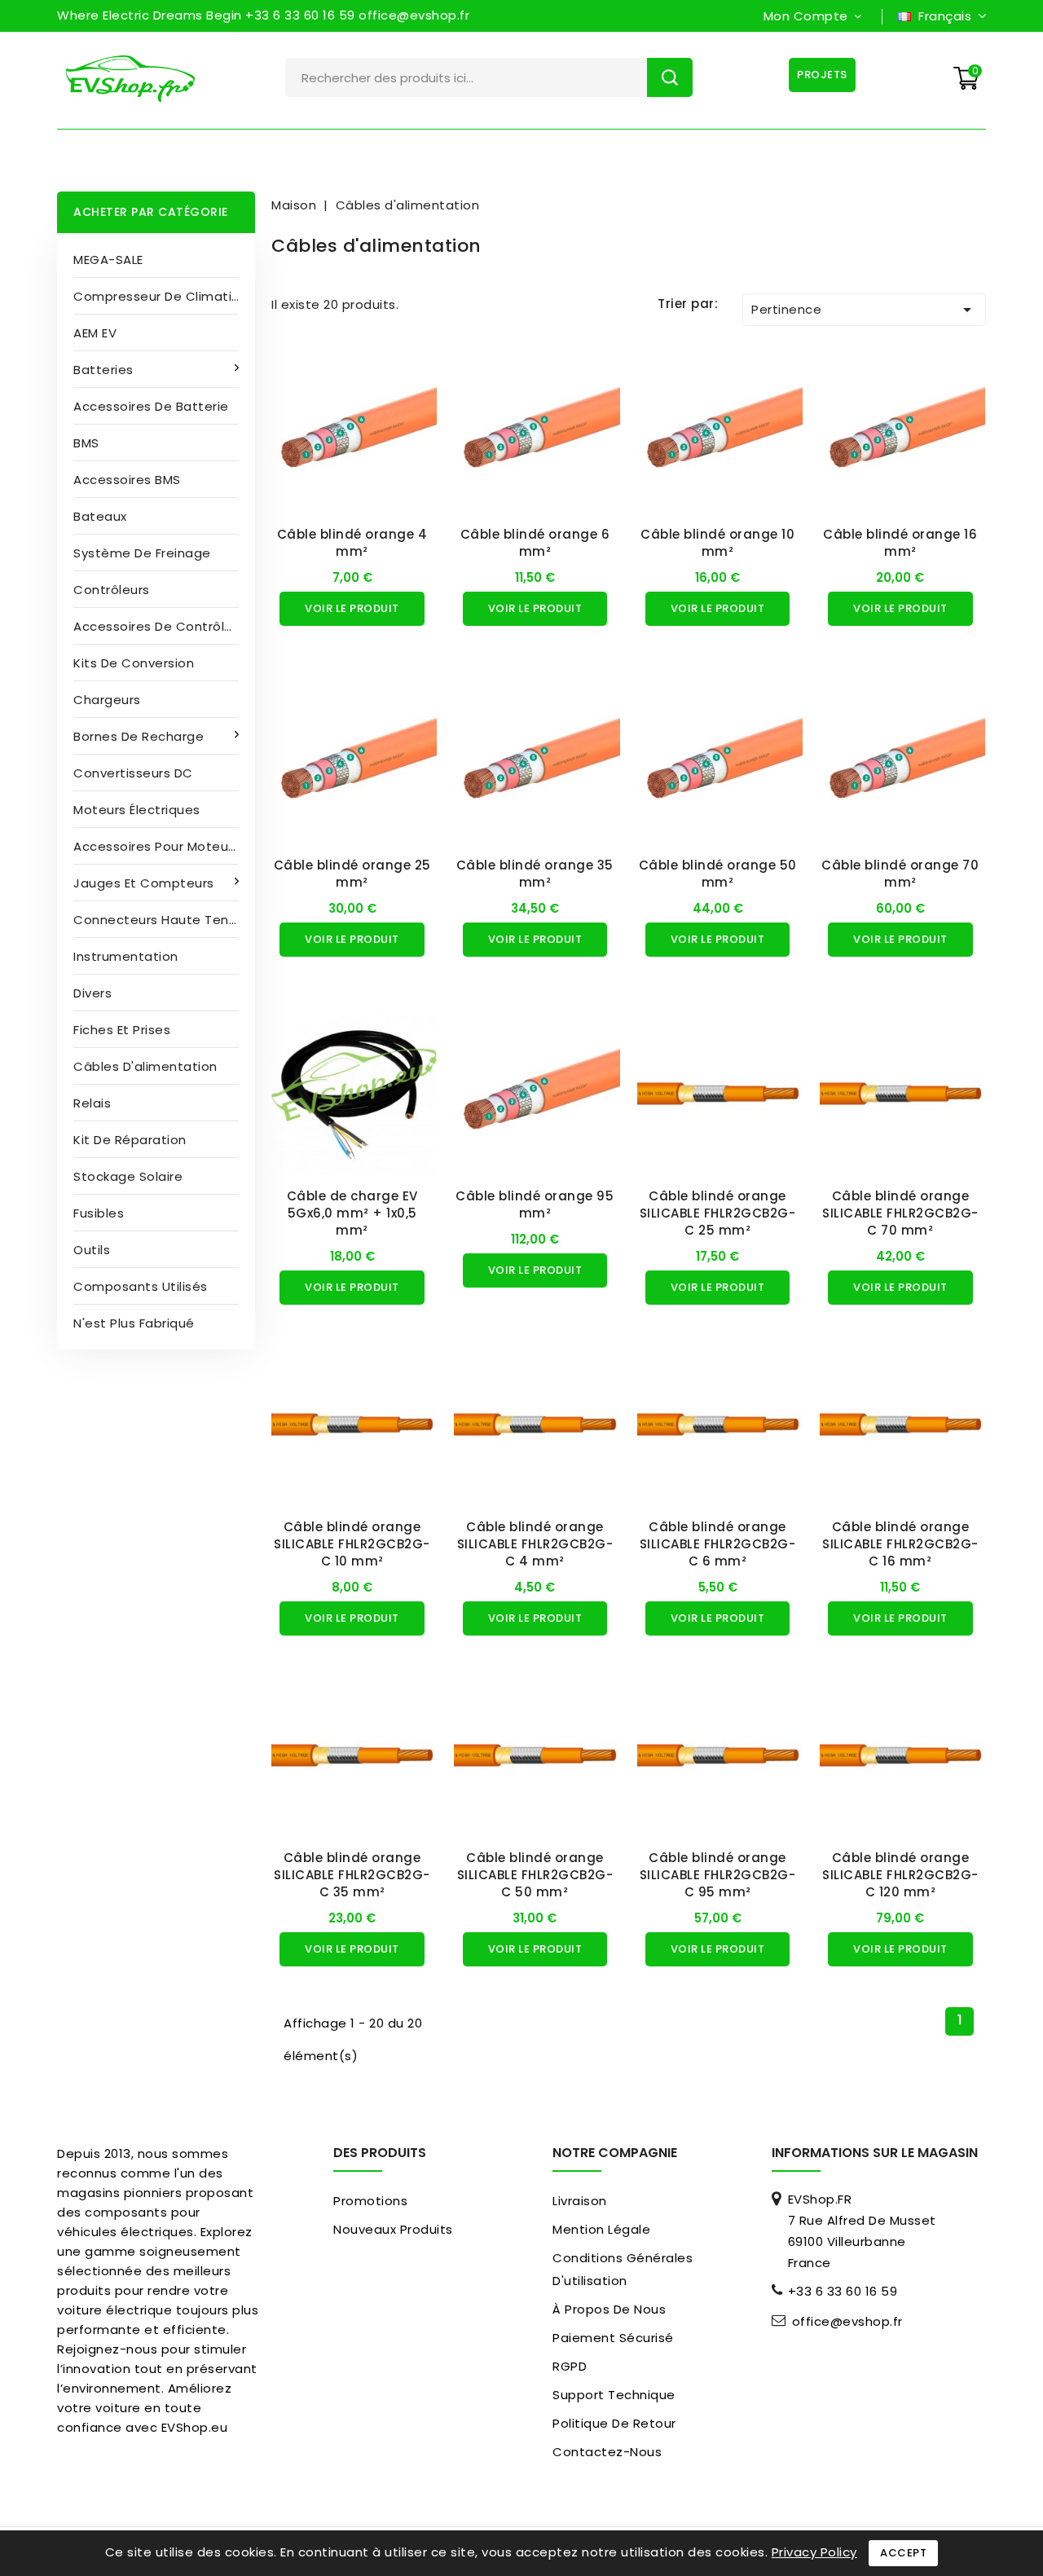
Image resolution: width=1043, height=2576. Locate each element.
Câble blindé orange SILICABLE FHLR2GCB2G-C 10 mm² (352, 1544)
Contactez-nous (607, 2452)
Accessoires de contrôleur (159, 626)
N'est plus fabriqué (134, 1323)
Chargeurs (107, 700)
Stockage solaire (128, 1176)
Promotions (370, 2201)
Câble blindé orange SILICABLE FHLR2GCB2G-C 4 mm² (535, 1544)
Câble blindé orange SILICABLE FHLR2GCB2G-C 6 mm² (718, 1544)
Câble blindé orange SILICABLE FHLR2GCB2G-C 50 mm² (535, 1875)
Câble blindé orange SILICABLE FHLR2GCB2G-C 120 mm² (900, 1875)
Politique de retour (614, 2423)
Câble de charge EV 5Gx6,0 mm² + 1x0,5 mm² (352, 1213)
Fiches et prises (122, 1030)
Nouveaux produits (393, 2229)
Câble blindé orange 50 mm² (718, 874)
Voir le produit (352, 608)
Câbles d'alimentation (145, 1066)
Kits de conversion (134, 663)
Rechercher (670, 77)
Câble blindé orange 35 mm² (535, 874)
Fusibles (99, 1213)
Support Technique (614, 2395)
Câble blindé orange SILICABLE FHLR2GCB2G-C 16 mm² (900, 1544)
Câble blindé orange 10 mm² (717, 543)
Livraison (580, 2201)
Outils (92, 1250)
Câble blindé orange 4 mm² (352, 543)
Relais (92, 1103)
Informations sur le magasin (875, 2153)
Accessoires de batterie (151, 406)
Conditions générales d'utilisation (623, 2269)
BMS (86, 443)
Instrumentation (126, 956)
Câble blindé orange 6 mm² (535, 543)
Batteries (103, 370)
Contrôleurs (112, 590)
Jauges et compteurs (144, 883)
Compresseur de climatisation (164, 296)
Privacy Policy (814, 2552)
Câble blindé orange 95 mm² (535, 1204)
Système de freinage (142, 553)
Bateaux (100, 516)
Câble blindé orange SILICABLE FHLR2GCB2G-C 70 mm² (900, 1213)
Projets (822, 75)
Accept (903, 2553)
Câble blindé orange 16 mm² (900, 543)
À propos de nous (609, 2309)
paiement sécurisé (613, 2338)
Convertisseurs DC (133, 773)
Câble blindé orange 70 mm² (900, 874)
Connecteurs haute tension (164, 920)
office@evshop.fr (847, 2322)
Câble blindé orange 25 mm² (352, 874)
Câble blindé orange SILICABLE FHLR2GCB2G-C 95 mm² (718, 1875)
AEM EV (95, 333)
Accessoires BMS (127, 480)
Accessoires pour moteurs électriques (164, 846)
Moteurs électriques (137, 810)
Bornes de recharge (139, 736)
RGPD (570, 2366)
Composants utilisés (141, 1286)
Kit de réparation (130, 1140)
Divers (92, 993)
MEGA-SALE (108, 260)
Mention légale (601, 2229)
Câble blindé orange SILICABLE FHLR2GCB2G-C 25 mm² (718, 1213)
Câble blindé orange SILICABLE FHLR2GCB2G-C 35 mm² (352, 1875)
